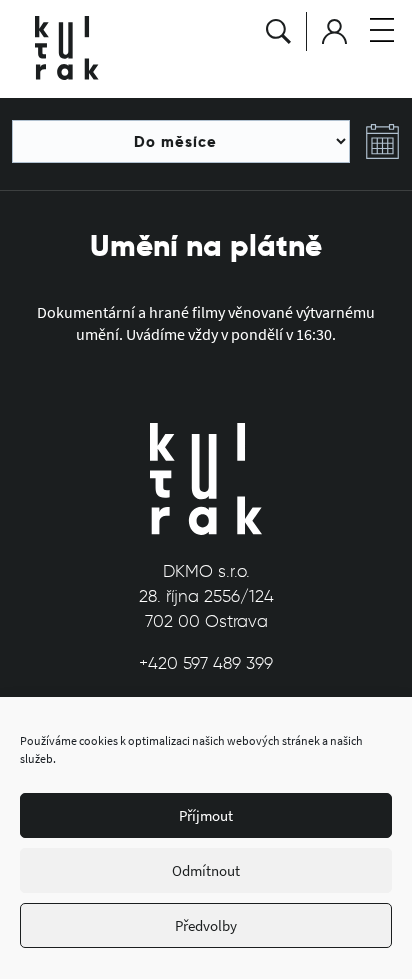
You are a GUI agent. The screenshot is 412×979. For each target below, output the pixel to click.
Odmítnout (206, 870)
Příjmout (206, 815)
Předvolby (206, 925)
